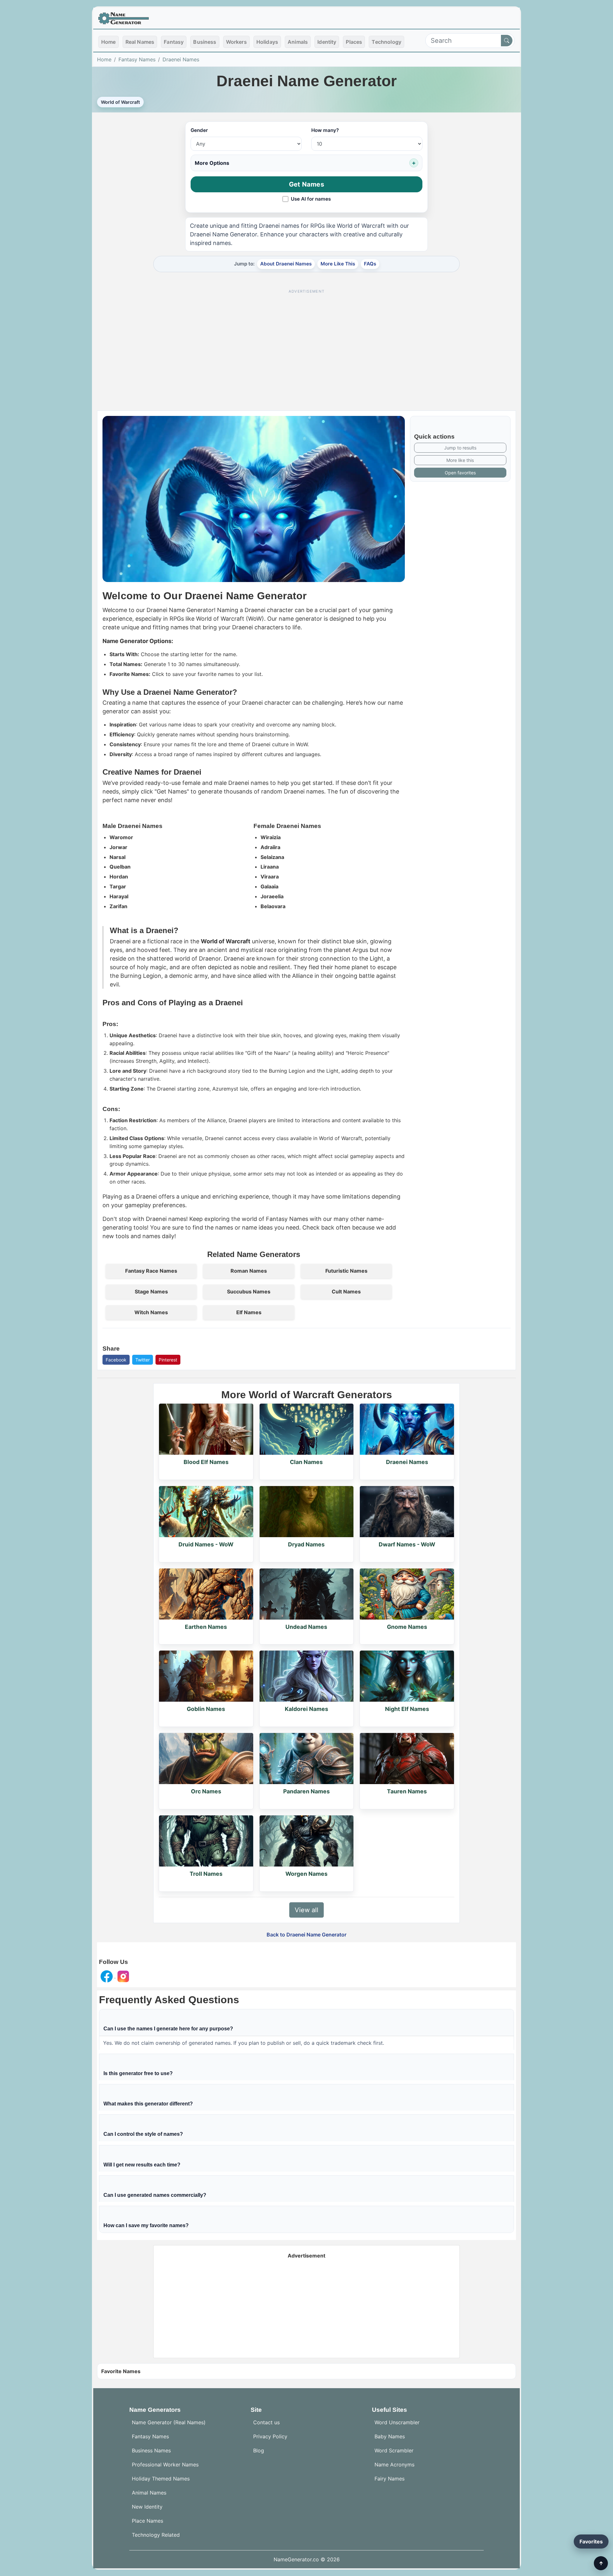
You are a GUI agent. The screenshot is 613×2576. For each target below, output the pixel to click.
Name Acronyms (394, 2465)
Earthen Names (206, 1627)
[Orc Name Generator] (206, 1759)
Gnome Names (407, 1627)
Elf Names (249, 1312)
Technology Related (156, 2535)
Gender (199, 130)
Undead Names (306, 1627)
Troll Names (206, 1874)
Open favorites (460, 473)
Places (354, 42)
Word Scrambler (394, 2450)
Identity (327, 42)
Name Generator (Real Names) (169, 2422)
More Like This (338, 264)
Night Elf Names (407, 1709)
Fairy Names (390, 2479)
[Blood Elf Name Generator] (206, 1429)
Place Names (148, 2521)
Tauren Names (407, 1791)
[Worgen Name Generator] (307, 1841)
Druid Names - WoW (206, 1544)
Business (205, 42)
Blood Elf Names (206, 1462)
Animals (298, 42)
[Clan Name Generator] (307, 1429)
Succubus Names (249, 1292)
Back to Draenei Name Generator (306, 1935)
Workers (236, 42)
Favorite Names (121, 2371)
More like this (460, 460)
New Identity (147, 2507)
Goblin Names (206, 1709)
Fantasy (174, 42)
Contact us (266, 2422)
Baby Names (390, 2436)
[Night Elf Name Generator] (407, 1676)
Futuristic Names (346, 1271)
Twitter (143, 1360)
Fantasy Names (137, 59)
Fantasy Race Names (151, 1271)
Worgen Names (306, 1874)
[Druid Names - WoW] (206, 1512)
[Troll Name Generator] (206, 1841)
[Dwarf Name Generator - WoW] (407, 1512)
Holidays (267, 42)
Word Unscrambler (397, 2422)
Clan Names (306, 1462)
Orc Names (206, 1791)
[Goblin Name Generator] (206, 1676)
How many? (325, 130)
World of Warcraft (120, 102)
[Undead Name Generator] (307, 1594)
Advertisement (306, 2256)
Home (109, 42)
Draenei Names (181, 59)
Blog (259, 2450)
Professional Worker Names (165, 2465)
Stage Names (151, 1292)
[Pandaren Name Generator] (307, 1759)
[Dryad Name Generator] (307, 1512)
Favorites (591, 2541)
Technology (386, 42)
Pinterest (168, 1360)
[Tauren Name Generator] (407, 1759)
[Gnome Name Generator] (407, 1594)
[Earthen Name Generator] (206, 1594)
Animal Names (149, 2493)
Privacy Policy (270, 2436)
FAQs (370, 264)
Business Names (151, 2450)
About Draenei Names (286, 264)
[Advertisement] (306, 341)
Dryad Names (306, 1544)
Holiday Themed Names (161, 2479)
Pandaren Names (306, 1791)
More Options (212, 163)
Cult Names (346, 1292)
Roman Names (249, 1271)
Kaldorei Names (306, 1709)
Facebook (116, 1360)
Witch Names (151, 1312)
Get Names (306, 184)
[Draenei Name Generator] (407, 1429)
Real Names (140, 42)
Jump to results (460, 448)
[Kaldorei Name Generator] (307, 1676)
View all (306, 1910)
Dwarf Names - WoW (407, 1544)
